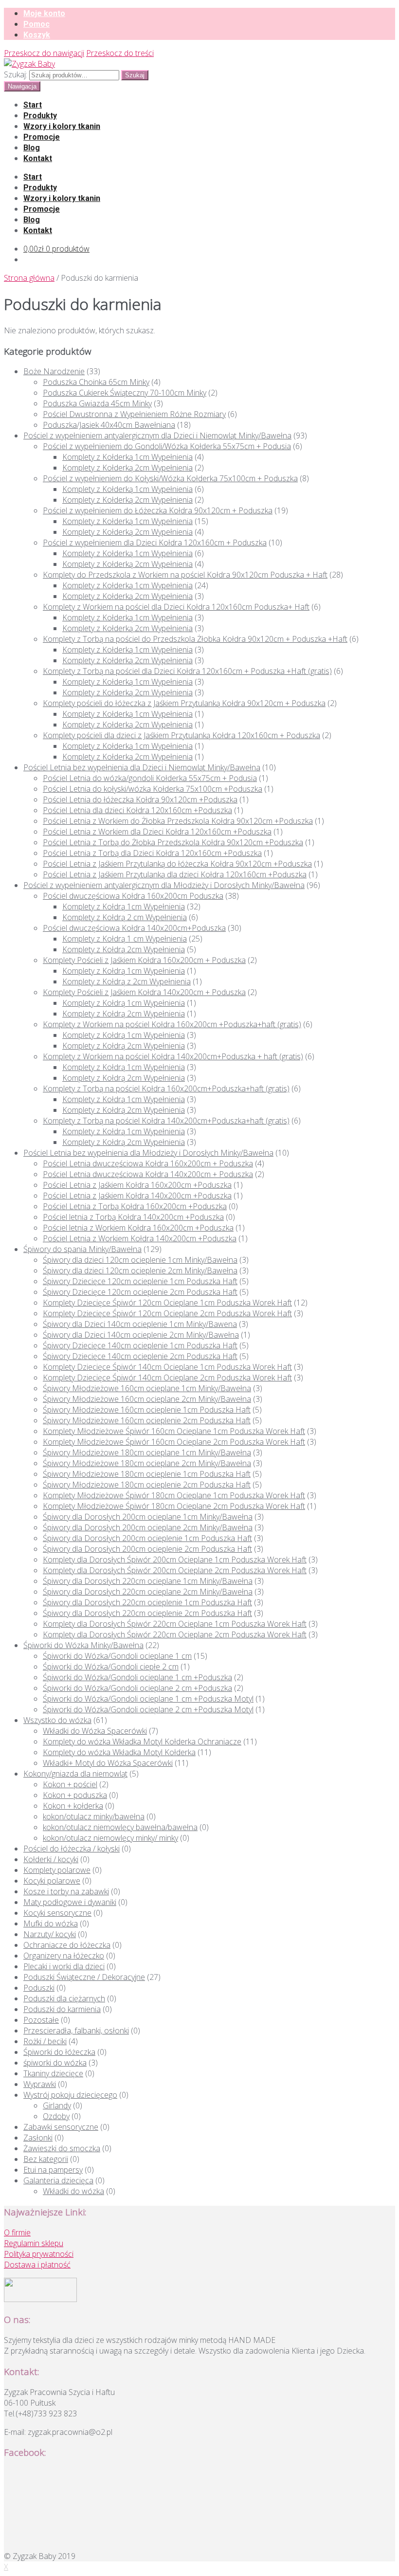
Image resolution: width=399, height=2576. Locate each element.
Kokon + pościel (70, 1784)
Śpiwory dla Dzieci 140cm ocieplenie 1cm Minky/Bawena (140, 1324)
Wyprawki (40, 2084)
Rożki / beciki (45, 2041)
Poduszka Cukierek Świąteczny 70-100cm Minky (125, 393)
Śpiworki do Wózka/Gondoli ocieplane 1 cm (117, 1656)
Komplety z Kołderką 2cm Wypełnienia (127, 468)
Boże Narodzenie (54, 371)
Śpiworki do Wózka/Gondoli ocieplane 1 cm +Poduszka (137, 1677)
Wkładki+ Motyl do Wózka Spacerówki (108, 1763)
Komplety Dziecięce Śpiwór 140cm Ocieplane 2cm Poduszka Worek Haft (167, 1378)
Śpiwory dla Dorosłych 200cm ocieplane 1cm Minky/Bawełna (148, 1517)
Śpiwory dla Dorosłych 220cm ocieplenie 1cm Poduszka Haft (147, 1602)
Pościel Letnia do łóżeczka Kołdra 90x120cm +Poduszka (140, 799)
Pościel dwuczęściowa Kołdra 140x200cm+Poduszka (134, 928)
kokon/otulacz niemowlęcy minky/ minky (110, 1838)
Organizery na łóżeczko (64, 1956)
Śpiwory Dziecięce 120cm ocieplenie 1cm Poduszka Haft (140, 1281)
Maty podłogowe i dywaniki (70, 1902)
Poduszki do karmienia (62, 2009)
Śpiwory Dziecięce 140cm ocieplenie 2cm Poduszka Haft (140, 1356)
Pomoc (36, 24)
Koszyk (37, 35)
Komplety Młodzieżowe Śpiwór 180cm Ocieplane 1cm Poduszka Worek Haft (174, 1495)
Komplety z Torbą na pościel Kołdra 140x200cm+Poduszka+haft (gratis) (166, 1121)
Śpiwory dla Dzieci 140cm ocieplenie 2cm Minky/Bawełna (141, 1335)
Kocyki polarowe (52, 1881)
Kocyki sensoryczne (57, 1913)
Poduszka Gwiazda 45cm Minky (97, 403)
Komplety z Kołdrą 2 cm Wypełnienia (125, 917)
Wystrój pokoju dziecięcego (70, 2095)
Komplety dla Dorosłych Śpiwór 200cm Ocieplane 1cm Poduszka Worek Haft (175, 1560)
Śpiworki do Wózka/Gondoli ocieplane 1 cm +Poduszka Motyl (148, 1699)
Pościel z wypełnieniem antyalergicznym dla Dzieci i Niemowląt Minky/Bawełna (157, 435)
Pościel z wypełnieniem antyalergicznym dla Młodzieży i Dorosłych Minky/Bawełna (164, 885)
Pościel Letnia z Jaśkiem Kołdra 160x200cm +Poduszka (137, 1185)
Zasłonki (38, 2138)
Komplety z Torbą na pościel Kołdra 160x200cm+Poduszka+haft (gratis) (166, 1088)
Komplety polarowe (57, 1870)
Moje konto (44, 13)
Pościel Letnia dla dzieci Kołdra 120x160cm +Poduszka (137, 810)
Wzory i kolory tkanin (62, 126)
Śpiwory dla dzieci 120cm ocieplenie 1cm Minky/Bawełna (140, 1260)
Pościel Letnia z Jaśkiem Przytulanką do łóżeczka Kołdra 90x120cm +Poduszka (177, 864)
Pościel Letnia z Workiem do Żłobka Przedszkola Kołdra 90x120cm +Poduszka (178, 821)
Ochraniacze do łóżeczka (67, 1945)
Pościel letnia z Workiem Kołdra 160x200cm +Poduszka (138, 1228)
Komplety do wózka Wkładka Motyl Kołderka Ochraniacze (142, 1742)
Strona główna (29, 278)
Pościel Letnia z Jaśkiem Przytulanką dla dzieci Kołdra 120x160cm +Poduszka (175, 874)
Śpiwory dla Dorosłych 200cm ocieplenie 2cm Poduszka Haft (147, 1549)
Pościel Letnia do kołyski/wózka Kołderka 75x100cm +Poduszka (153, 789)
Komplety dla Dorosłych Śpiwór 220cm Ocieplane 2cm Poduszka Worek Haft (175, 1634)
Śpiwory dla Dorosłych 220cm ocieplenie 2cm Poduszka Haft (147, 1613)
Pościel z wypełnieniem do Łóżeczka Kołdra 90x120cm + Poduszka (158, 510)
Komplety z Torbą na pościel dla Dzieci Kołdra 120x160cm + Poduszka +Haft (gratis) (187, 671)
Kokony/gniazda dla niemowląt (75, 1774)
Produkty (40, 116)
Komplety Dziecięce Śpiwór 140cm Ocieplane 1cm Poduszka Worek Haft (167, 1367)
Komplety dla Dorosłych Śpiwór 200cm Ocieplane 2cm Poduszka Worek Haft (175, 1570)
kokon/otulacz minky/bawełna (94, 1816)
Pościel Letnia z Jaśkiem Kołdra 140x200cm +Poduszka (137, 1196)
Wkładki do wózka (73, 2191)
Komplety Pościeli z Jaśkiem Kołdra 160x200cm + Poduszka (144, 960)
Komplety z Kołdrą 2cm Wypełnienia (124, 949)
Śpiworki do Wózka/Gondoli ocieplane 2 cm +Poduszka (137, 1688)
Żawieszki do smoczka (62, 2148)
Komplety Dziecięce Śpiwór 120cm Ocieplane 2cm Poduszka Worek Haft (167, 1313)
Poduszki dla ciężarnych (64, 1998)
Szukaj (135, 75)
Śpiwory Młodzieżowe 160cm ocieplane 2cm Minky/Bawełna (147, 1399)
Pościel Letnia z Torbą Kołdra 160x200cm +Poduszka (135, 1206)
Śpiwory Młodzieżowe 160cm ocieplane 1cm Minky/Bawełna (147, 1388)
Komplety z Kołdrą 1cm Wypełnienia (124, 907)
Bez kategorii (46, 2159)
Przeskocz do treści (120, 53)
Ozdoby (56, 2116)
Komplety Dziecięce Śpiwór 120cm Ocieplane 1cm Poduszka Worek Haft (167, 1303)
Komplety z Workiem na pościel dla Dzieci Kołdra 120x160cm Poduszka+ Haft (176, 607)
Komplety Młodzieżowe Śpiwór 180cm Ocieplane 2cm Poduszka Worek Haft (174, 1506)
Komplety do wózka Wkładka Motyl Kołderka (119, 1752)
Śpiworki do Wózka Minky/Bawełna (83, 1645)
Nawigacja (22, 86)
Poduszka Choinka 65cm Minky (96, 382)
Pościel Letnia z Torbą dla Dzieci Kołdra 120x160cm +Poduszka (152, 853)
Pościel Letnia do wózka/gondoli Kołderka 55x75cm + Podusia (150, 778)
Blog (32, 148)
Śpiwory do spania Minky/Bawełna (82, 1249)
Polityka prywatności (39, 2254)
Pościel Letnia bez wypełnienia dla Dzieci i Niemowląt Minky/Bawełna (142, 767)
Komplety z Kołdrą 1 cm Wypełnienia (125, 939)
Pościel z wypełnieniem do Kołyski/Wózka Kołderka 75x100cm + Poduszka (170, 478)
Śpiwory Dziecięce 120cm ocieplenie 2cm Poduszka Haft (140, 1292)
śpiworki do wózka (55, 2063)
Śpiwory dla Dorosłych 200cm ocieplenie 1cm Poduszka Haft (147, 1538)
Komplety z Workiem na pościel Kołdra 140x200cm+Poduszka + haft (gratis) (173, 1056)
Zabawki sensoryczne (61, 2127)
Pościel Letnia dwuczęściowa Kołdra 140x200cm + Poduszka (148, 1174)
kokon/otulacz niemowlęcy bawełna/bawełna (120, 1827)
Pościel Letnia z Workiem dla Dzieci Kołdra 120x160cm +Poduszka (157, 832)
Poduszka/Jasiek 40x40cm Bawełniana (109, 425)
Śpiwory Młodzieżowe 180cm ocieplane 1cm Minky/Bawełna (147, 1452)
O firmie (17, 2232)
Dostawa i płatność (37, 2265)
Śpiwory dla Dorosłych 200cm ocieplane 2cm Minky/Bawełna (148, 1527)
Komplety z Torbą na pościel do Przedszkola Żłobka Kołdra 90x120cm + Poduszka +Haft (195, 639)
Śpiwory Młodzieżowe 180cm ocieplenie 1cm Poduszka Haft (147, 1474)
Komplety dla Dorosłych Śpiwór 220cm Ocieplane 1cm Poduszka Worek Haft (175, 1624)
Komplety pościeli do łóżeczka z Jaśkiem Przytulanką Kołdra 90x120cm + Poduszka (184, 703)
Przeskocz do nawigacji (44, 53)
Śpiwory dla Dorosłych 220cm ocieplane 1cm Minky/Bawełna (148, 1581)
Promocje (42, 137)
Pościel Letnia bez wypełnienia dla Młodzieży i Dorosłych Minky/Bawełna (148, 1153)
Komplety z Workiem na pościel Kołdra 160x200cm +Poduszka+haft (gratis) (172, 1024)
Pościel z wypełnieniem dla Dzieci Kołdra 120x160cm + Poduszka (155, 543)
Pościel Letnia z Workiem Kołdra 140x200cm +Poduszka (140, 1238)
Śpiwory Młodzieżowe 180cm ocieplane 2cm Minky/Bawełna (147, 1463)
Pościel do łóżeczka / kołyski (72, 1849)
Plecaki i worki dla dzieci (64, 1966)
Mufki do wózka (51, 1923)
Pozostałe (41, 2020)
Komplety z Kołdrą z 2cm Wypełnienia (127, 981)
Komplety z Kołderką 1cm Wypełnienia (127, 457)
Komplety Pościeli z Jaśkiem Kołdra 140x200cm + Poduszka (144, 992)
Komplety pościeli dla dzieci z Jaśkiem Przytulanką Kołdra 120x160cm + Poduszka (181, 735)
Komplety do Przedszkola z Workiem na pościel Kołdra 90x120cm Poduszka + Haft (185, 575)
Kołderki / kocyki (51, 1859)
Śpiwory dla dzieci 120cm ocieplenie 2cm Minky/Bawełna (140, 1270)
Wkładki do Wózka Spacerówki (95, 1731)
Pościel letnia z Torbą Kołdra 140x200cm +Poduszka (133, 1217)
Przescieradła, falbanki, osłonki (76, 2031)
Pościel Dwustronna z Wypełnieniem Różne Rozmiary (134, 414)
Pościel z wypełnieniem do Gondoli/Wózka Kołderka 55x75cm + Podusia (167, 446)
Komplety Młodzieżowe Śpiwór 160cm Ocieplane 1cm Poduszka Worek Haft (174, 1431)
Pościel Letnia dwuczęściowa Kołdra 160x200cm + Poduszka (148, 1163)
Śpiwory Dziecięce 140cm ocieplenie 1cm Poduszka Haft (140, 1345)
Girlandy (57, 2105)
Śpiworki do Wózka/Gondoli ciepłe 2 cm (111, 1667)
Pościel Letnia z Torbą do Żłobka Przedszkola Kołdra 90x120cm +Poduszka (173, 842)
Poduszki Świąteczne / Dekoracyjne (84, 1977)
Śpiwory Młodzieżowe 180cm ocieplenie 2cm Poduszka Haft (147, 1485)
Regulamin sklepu (34, 2243)
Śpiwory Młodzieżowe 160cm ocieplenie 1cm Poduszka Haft (147, 1410)
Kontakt (38, 158)
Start (33, 105)
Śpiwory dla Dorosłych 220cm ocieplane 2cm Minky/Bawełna (148, 1592)
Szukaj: (16, 74)
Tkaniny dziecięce (53, 2073)
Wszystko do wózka (57, 1720)
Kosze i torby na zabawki (66, 1891)
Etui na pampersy (53, 2170)
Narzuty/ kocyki (50, 1934)
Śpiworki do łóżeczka (59, 2052)
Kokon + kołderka (73, 1806)
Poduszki (39, 1988)
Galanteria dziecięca (58, 2180)
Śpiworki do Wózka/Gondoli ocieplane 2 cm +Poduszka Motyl (148, 1709)
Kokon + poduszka (75, 1795)
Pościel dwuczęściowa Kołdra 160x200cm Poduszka (133, 896)
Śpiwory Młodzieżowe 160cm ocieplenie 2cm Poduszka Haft (147, 1420)
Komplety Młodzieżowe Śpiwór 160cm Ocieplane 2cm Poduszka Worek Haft (174, 1442)
